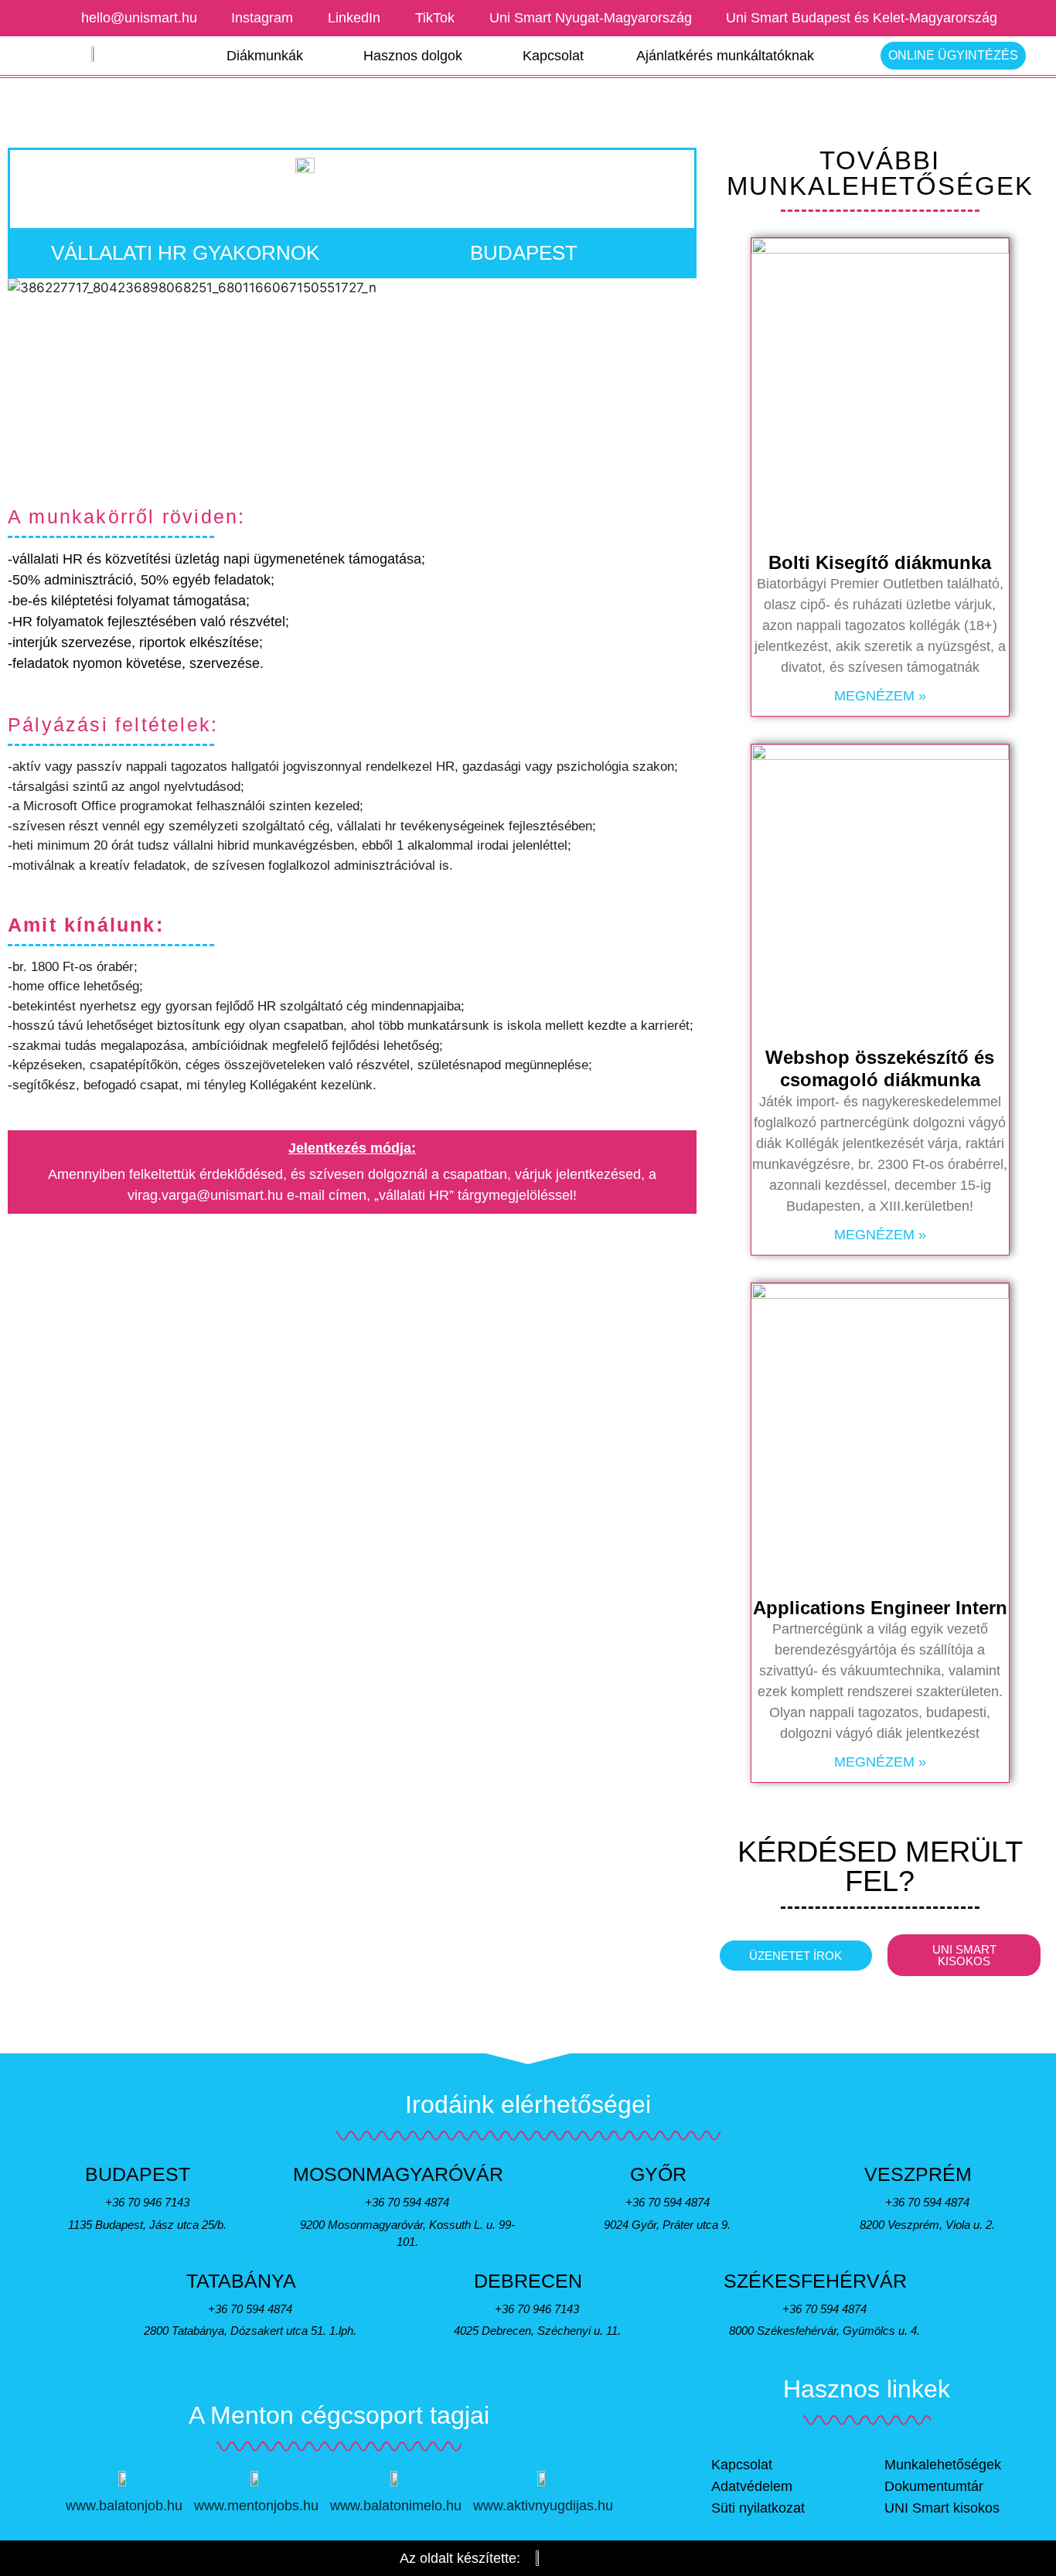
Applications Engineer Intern (880, 1608)
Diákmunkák (265, 56)
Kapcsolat (553, 56)
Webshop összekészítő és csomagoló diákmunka (880, 1068)
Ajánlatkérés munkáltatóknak (725, 56)
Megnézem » (880, 696)
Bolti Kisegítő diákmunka (880, 562)
